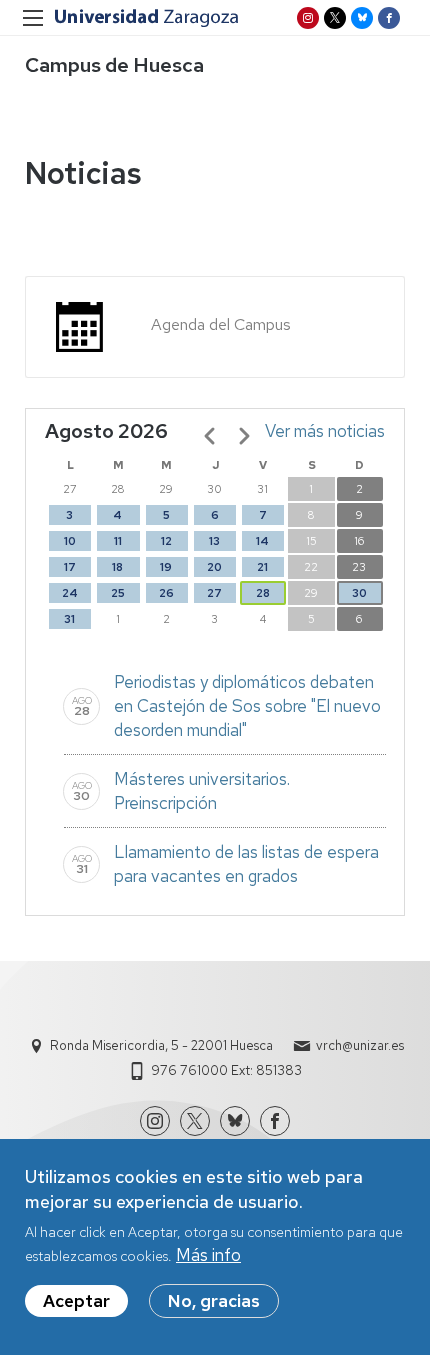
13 (214, 541)
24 (70, 593)
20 (214, 567)
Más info (208, 1255)
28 (263, 593)
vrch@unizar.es (360, 1045)
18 (117, 567)
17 (70, 567)
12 (166, 541)
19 (166, 567)
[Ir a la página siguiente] (244, 436)
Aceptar (76, 1301)
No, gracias (214, 1301)
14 (262, 541)
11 (118, 541)
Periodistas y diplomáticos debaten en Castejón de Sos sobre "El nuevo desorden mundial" (247, 706)
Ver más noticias (325, 431)
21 (262, 567)
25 (118, 593)
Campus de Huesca (114, 65)
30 (359, 593)
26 (166, 593)
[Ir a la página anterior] (210, 436)
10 (70, 541)
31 (69, 619)
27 (214, 593)
